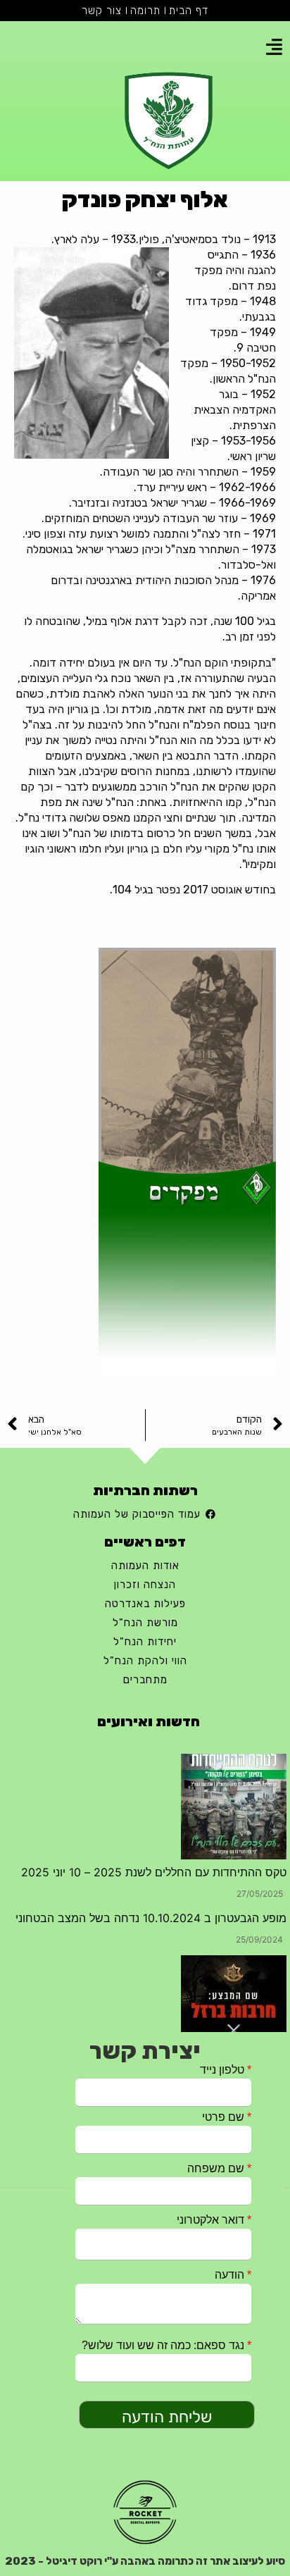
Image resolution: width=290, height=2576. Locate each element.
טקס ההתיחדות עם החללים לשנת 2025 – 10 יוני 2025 (154, 1872)
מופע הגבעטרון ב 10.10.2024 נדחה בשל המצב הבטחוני (151, 1918)
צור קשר (102, 11)
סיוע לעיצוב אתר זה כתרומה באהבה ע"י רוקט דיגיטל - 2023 (145, 2561)
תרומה (145, 11)
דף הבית (189, 11)
